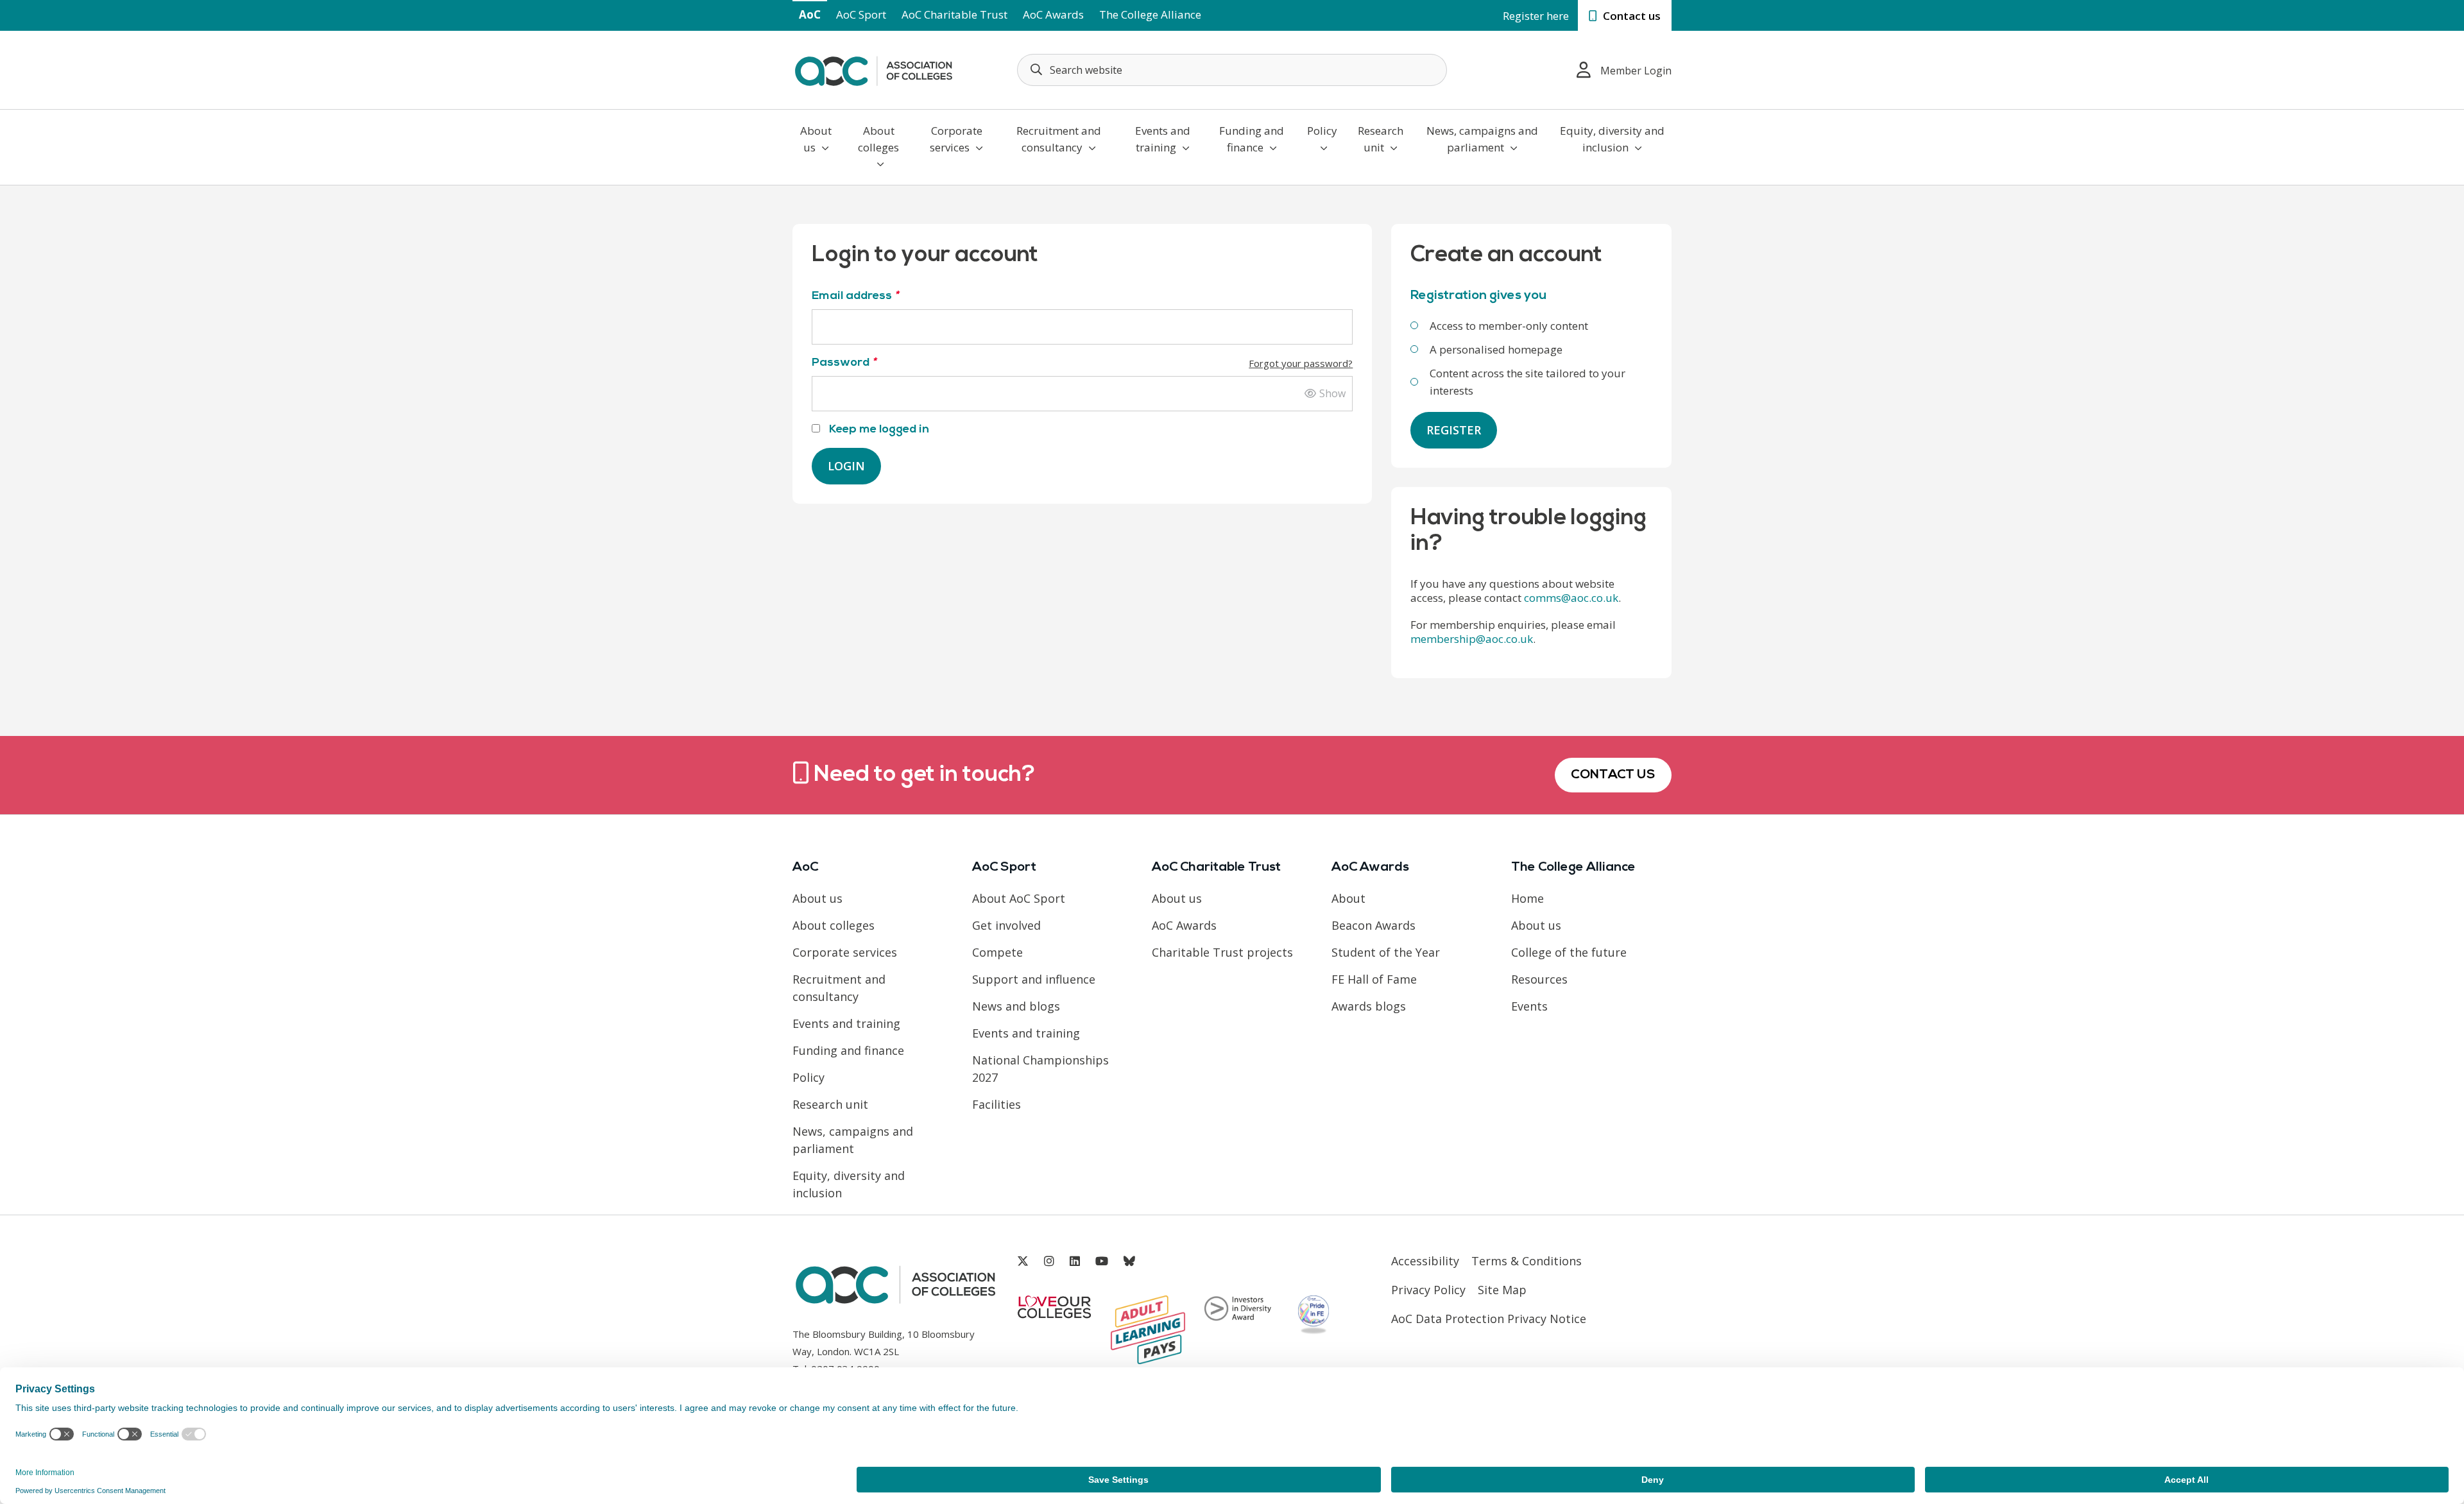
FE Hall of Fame (1374, 979)
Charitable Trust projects (1222, 952)
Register (1454, 430)
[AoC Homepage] (873, 69)
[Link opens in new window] (1023, 1261)
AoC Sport (861, 14)
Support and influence (1034, 979)
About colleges (878, 139)
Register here (1536, 16)
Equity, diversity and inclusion (1612, 139)
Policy (1322, 131)
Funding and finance (1252, 139)
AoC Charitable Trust (954, 14)
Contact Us (1613, 775)
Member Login (1636, 71)
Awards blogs (1369, 1006)
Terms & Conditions (1527, 1261)
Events (1529, 1006)
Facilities (997, 1104)
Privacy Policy (1428, 1290)
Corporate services (956, 139)
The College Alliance (1150, 14)
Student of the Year (1386, 952)
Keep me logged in (878, 430)
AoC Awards (1053, 14)
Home (1527, 898)
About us (816, 139)
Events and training (1163, 139)
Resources (1539, 979)
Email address (855, 296)
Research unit (1381, 139)
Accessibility (1425, 1261)
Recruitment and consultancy (1059, 139)
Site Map (1502, 1290)
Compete (997, 952)
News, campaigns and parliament (1482, 139)
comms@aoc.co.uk (1571, 598)
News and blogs (1016, 1006)
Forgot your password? (1301, 363)
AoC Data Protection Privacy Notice (1489, 1319)
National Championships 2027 (1040, 1069)
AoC (810, 14)
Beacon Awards (1373, 925)
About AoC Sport (1019, 898)
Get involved (1006, 925)
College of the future (1569, 952)
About (1348, 898)
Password (1082, 363)
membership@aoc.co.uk (1472, 639)
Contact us (1630, 16)
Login (846, 466)
